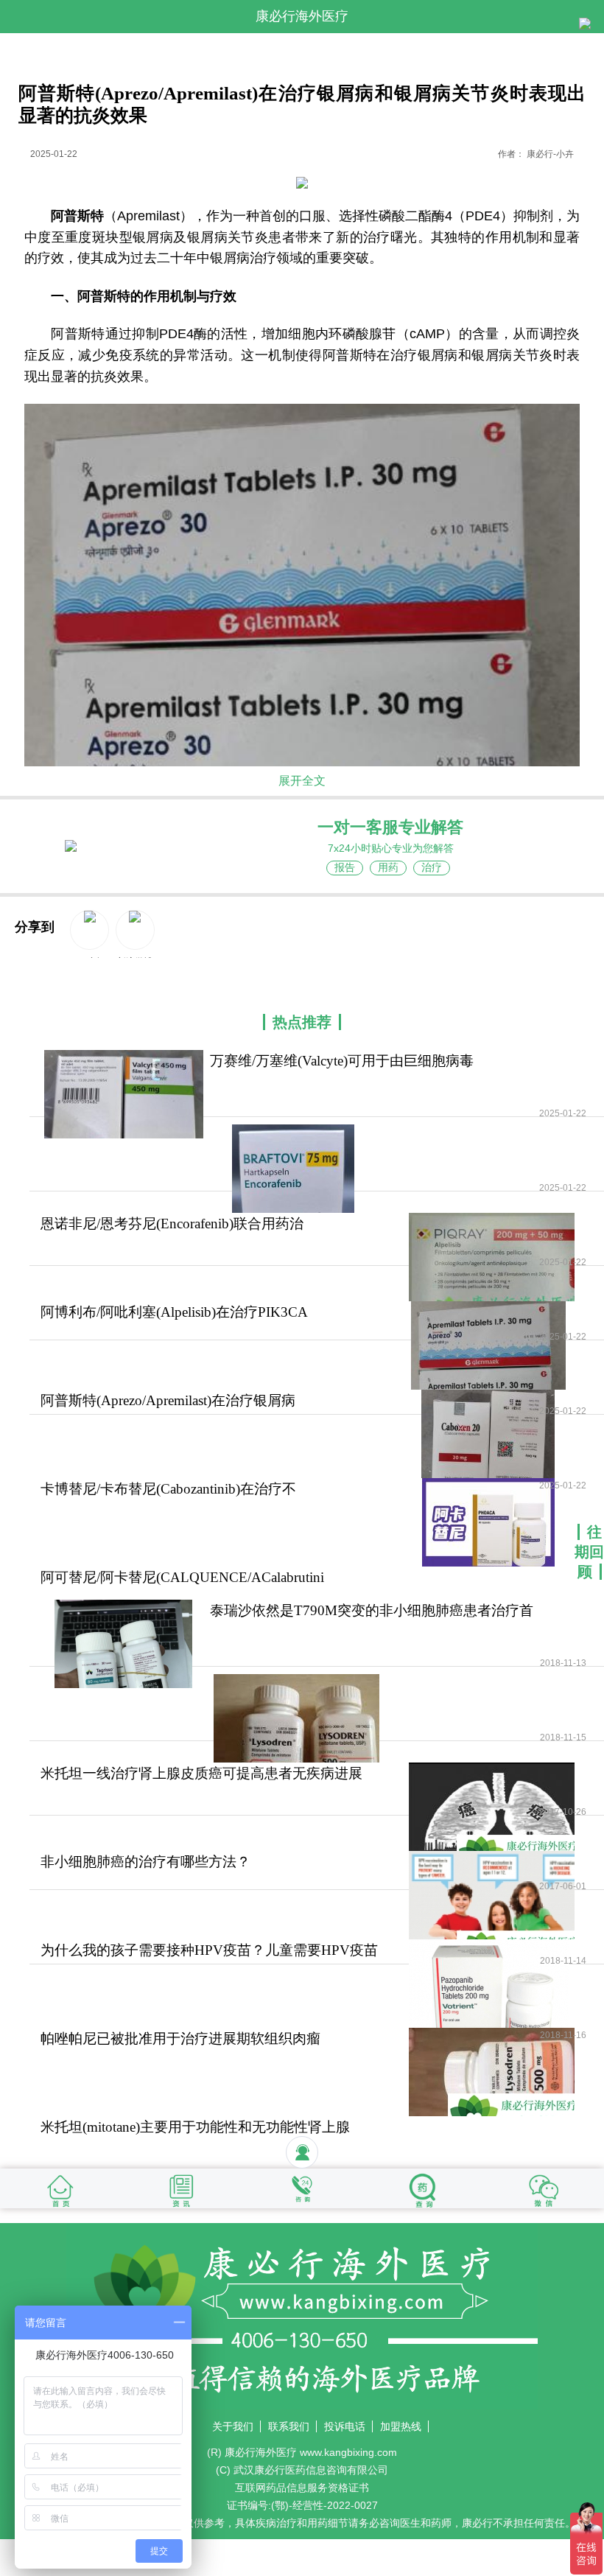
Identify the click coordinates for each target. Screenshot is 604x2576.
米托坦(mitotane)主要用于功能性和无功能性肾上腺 (195, 2127)
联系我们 (289, 2426)
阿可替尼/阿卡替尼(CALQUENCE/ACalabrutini (182, 1577)
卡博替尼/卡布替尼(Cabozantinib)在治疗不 (168, 1489)
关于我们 (233, 2426)
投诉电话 (345, 2426)
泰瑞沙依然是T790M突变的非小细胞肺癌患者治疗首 (372, 1610)
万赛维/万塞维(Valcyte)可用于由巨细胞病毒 (342, 1061)
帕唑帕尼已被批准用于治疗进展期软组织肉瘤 (180, 2038)
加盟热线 (401, 2426)
